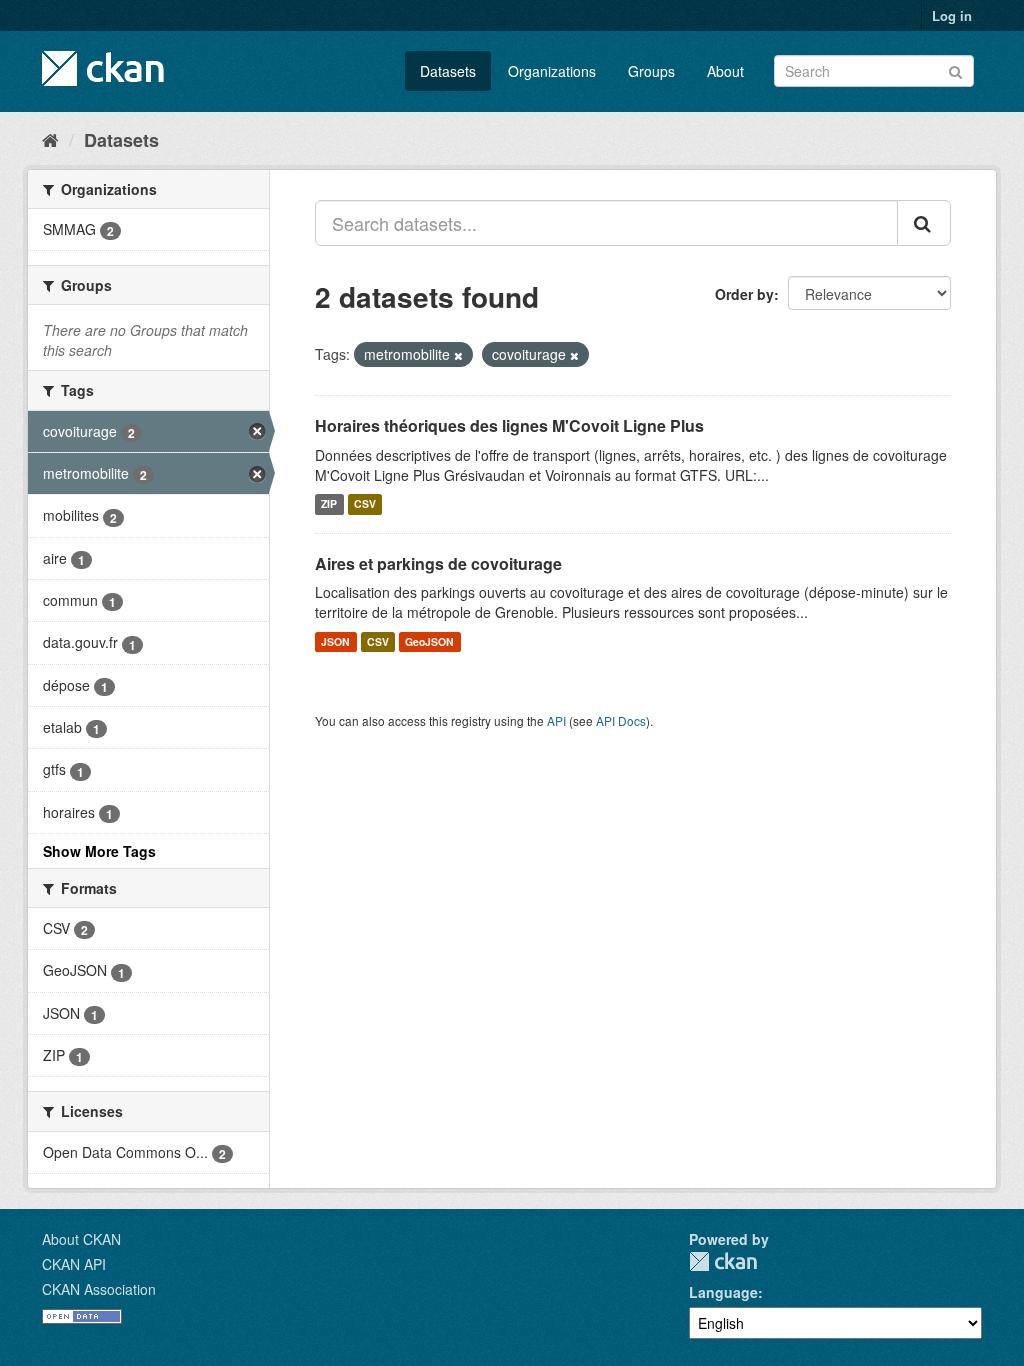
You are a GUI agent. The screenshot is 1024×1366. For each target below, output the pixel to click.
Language (723, 1292)
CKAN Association (99, 1289)
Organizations (552, 71)
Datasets (448, 71)
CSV (365, 504)
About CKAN (81, 1239)
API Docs (621, 720)
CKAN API (74, 1264)
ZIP (329, 504)
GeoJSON (429, 641)
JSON (335, 641)
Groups (651, 71)
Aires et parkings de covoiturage (438, 563)
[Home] (50, 139)
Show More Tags (99, 851)
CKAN (723, 1261)
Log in (952, 15)
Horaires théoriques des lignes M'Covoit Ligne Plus (509, 425)
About (725, 71)
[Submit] (955, 69)
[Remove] (458, 355)
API (556, 720)
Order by (744, 294)
